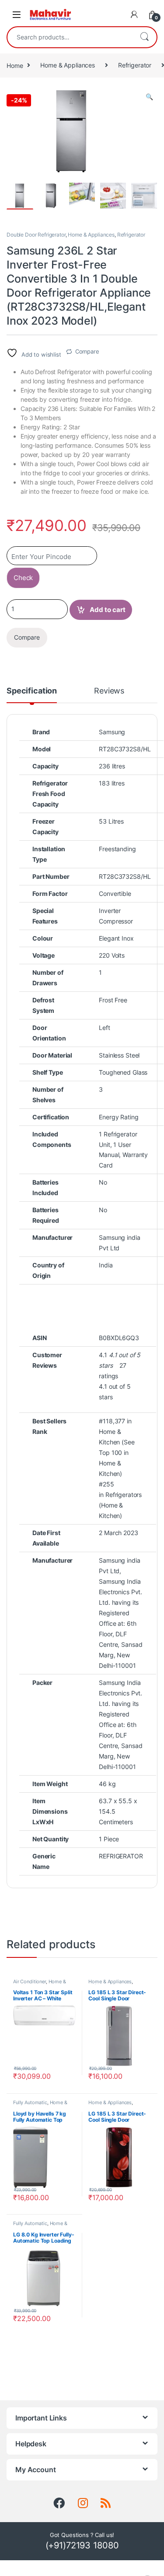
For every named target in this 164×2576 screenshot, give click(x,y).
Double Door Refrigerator (36, 235)
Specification (32, 691)
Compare (87, 351)
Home (15, 65)
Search (144, 37)
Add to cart (108, 610)
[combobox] (70, 37)
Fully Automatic (30, 2102)
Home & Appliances (68, 65)
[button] (149, 97)
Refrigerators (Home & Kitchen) (120, 1505)
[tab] (32, 695)
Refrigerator (135, 65)
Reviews (109, 691)
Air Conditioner (30, 1982)
